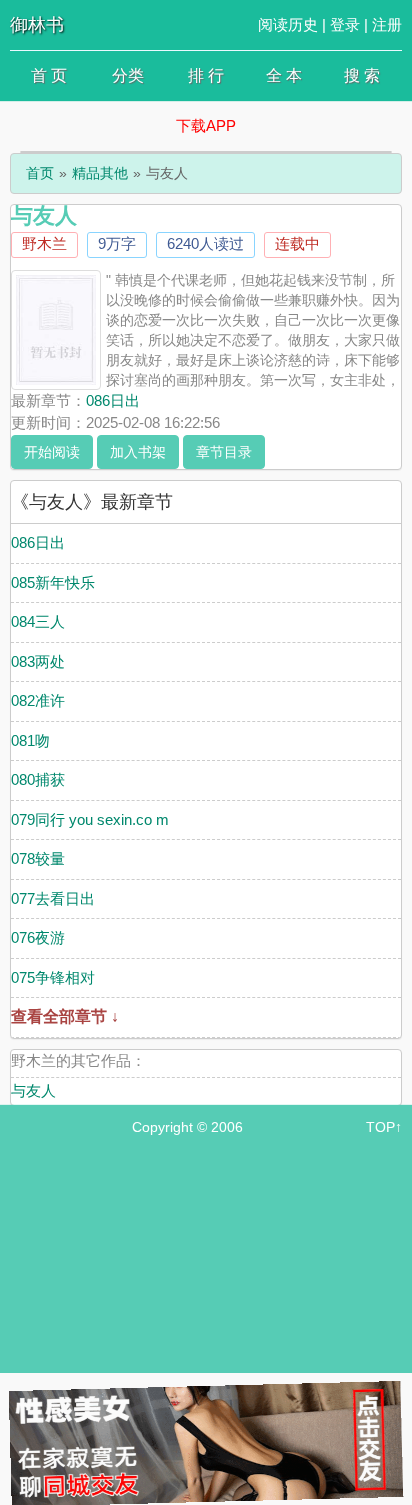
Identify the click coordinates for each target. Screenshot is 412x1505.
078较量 (38, 858)
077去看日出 (53, 898)
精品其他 (100, 173)
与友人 (33, 1090)
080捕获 (38, 779)
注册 (387, 24)
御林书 (37, 25)
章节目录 (224, 452)
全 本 (284, 75)
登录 (345, 24)
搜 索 (362, 75)
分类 (128, 75)
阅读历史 (288, 24)
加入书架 (138, 452)
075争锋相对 (53, 977)
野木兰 (44, 243)
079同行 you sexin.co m (90, 819)
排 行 (206, 75)
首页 (40, 173)
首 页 (49, 75)
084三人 (38, 621)
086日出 (113, 400)
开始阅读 (52, 452)
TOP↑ (384, 1127)
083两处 (38, 661)
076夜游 (38, 937)
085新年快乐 (53, 582)
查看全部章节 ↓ (65, 1016)
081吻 (30, 740)
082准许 (38, 700)
